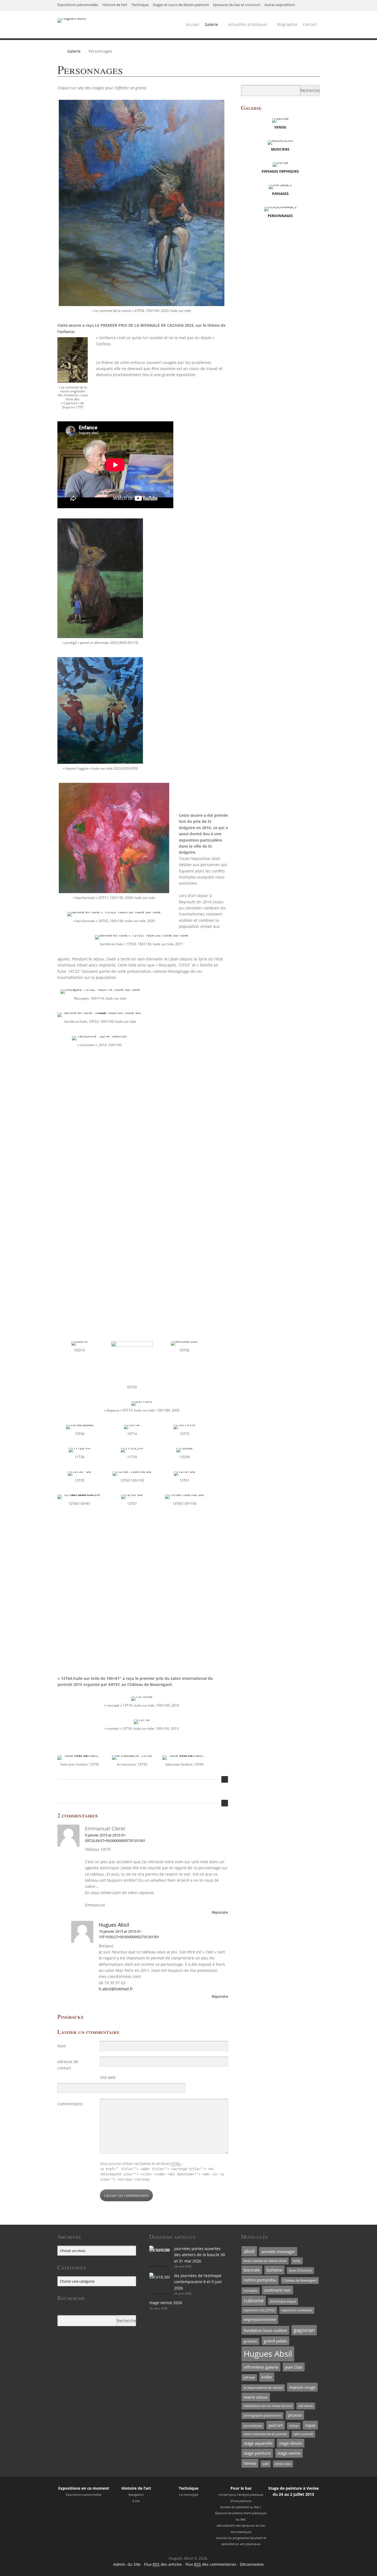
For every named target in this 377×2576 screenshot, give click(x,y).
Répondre (220, 1912)
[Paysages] (280, 185)
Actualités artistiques (248, 24)
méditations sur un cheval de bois (268, 2406)
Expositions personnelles (78, 5)
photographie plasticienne (262, 2416)
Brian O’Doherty (300, 2270)
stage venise (289, 2453)
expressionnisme (260, 2319)
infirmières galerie (261, 2367)
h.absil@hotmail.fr (116, 1989)
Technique (140, 5)
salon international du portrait (265, 2434)
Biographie (287, 24)
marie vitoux (256, 2397)
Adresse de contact (68, 2065)
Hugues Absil (114, 1925)
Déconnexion (252, 2564)
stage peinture (257, 2453)
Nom (62, 2046)
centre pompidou (260, 2280)
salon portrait (303, 2434)
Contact (310, 24)
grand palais (275, 2341)
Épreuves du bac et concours (237, 5)
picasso (295, 2415)
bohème (274, 2270)
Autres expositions (280, 5)
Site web (108, 2077)
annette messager (278, 2251)
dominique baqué (283, 2301)
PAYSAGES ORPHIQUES (280, 171)
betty (297, 2261)
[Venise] (280, 118)
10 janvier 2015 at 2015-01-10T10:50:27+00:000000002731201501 (129, 1934)
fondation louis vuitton (265, 2330)
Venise (250, 2463)
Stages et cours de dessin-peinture (181, 5)
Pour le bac (241, 2488)
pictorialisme (253, 2426)
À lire (136, 2501)
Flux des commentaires (211, 2564)
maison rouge (302, 2387)
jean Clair (294, 2367)
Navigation (136, 2495)
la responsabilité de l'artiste (263, 2388)
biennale (252, 2270)
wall (266, 2464)
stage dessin (291, 2443)
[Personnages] (280, 207)
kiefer (267, 2377)
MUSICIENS (280, 149)
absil (249, 2251)
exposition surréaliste (297, 2310)
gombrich (250, 2341)
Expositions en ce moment (84, 2488)
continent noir (278, 2290)
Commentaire (70, 2104)
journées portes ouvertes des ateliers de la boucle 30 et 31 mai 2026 (200, 2255)
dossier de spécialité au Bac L (241, 2507)
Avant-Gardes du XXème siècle (265, 2261)
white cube (283, 2464)
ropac (310, 2425)
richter (294, 2426)
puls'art (276, 2425)
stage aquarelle (258, 2443)
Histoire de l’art (115, 5)
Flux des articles (163, 2564)
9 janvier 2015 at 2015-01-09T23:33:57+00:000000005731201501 (115, 1838)
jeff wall (249, 2377)
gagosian (304, 2330)
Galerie (211, 24)
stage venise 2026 (166, 2303)
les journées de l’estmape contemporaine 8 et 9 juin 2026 (198, 2282)
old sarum (306, 2406)
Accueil (193, 24)
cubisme (254, 2301)
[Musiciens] (280, 140)
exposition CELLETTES (259, 2310)
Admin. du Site (127, 2564)
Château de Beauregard (300, 2280)
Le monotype (189, 2495)
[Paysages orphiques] (280, 162)
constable (251, 2291)
